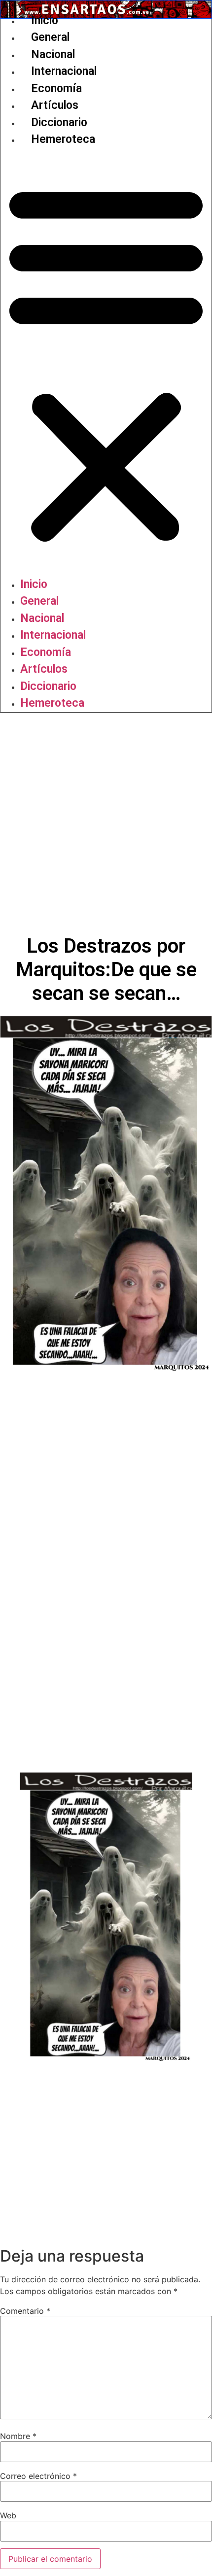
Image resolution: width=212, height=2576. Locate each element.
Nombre (18, 2436)
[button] (106, 362)
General (50, 37)
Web (8, 2515)
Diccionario (59, 122)
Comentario (25, 2311)
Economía (56, 88)
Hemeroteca (63, 139)
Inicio (45, 20)
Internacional (64, 71)
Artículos (55, 105)
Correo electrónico (38, 2476)
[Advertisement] (106, 824)
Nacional (53, 54)
